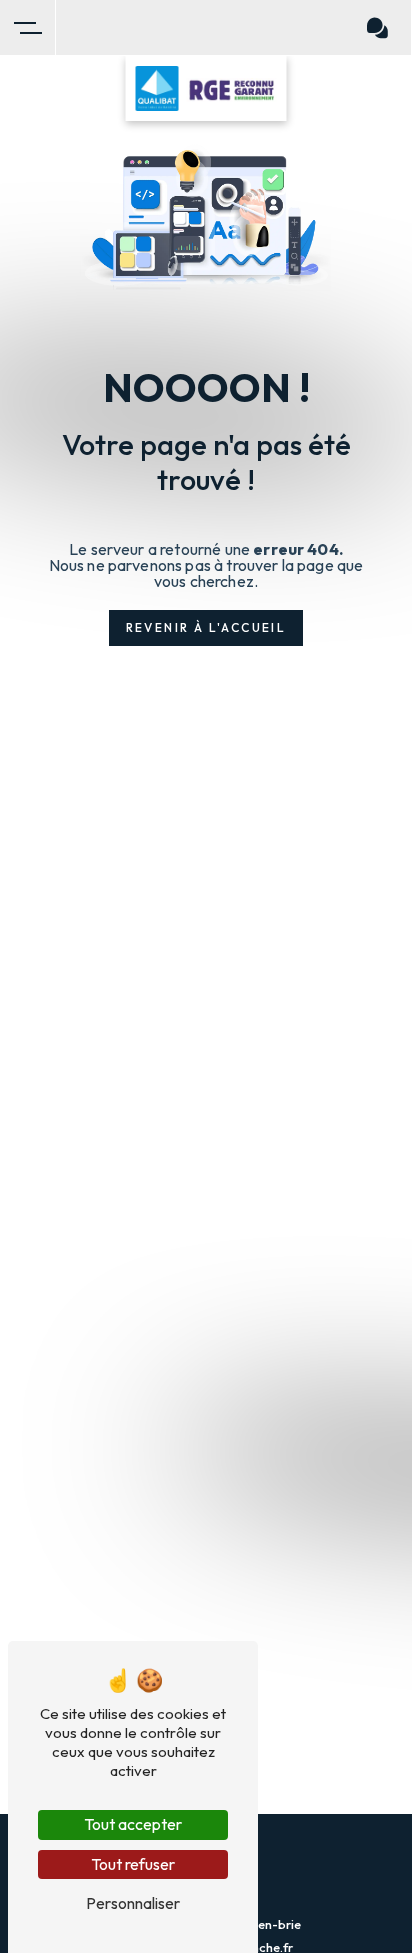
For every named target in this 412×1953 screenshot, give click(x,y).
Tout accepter (133, 1824)
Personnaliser (133, 1903)
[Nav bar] (28, 28)
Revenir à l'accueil (206, 627)
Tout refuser (133, 1864)
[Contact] (377, 28)
